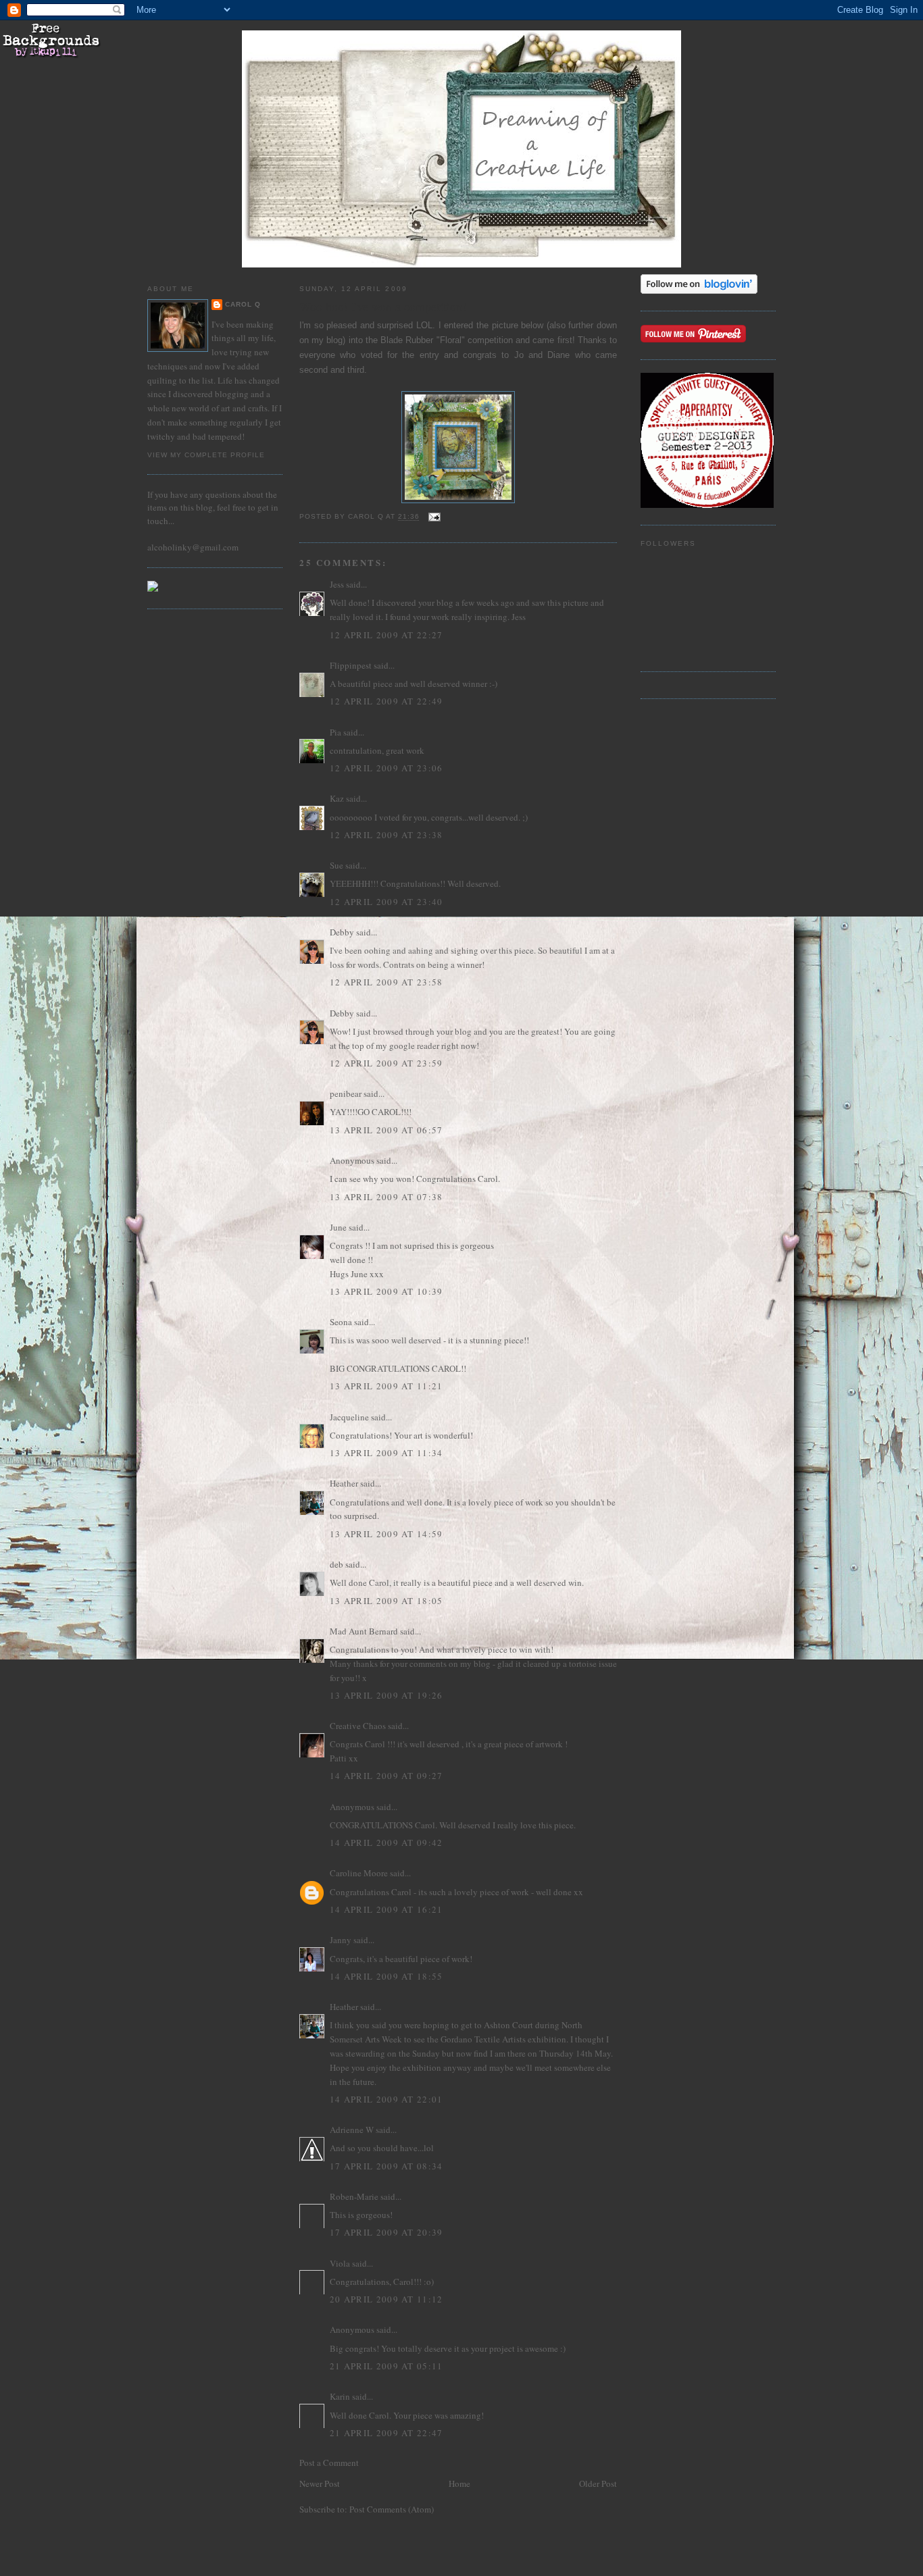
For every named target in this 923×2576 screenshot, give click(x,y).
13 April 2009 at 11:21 (386, 1386)
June (338, 1227)
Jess (337, 584)
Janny (341, 1940)
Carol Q (243, 304)
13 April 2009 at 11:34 (386, 1453)
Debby (342, 932)
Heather (344, 1483)
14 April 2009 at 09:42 (386, 1843)
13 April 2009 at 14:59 (386, 1534)
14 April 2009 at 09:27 (386, 1776)
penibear (346, 1093)
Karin (340, 2396)
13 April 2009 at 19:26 (386, 1695)
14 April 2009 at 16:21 (386, 1909)
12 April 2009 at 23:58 (386, 982)
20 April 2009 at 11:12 (386, 2299)
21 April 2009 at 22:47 (386, 2433)
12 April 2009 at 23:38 (386, 835)
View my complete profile (206, 455)
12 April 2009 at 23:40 (386, 902)
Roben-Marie (354, 2196)
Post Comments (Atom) (392, 2509)
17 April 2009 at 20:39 (386, 2232)
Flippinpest (351, 665)
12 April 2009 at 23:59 (386, 1063)
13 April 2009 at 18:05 (386, 1601)
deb (336, 1564)
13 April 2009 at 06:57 (386, 1130)
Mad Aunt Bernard (364, 1631)
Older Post (598, 2483)
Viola (341, 2263)
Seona (341, 1322)
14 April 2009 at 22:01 (386, 2099)
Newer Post (320, 2483)
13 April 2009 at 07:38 (386, 1197)
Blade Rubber (408, 340)
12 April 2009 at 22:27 (386, 635)
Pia (335, 732)
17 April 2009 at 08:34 (386, 2166)
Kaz (337, 798)
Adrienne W (352, 2130)
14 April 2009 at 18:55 (386, 1976)
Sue (336, 865)
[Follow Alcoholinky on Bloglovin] (699, 290)
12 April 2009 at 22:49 (386, 701)
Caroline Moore (359, 1873)
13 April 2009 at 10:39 (386, 1291)
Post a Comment (329, 2463)
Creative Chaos (358, 1726)
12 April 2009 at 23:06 (386, 768)
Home (459, 2483)
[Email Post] (434, 517)
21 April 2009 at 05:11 (386, 2366)
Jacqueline (349, 1417)
